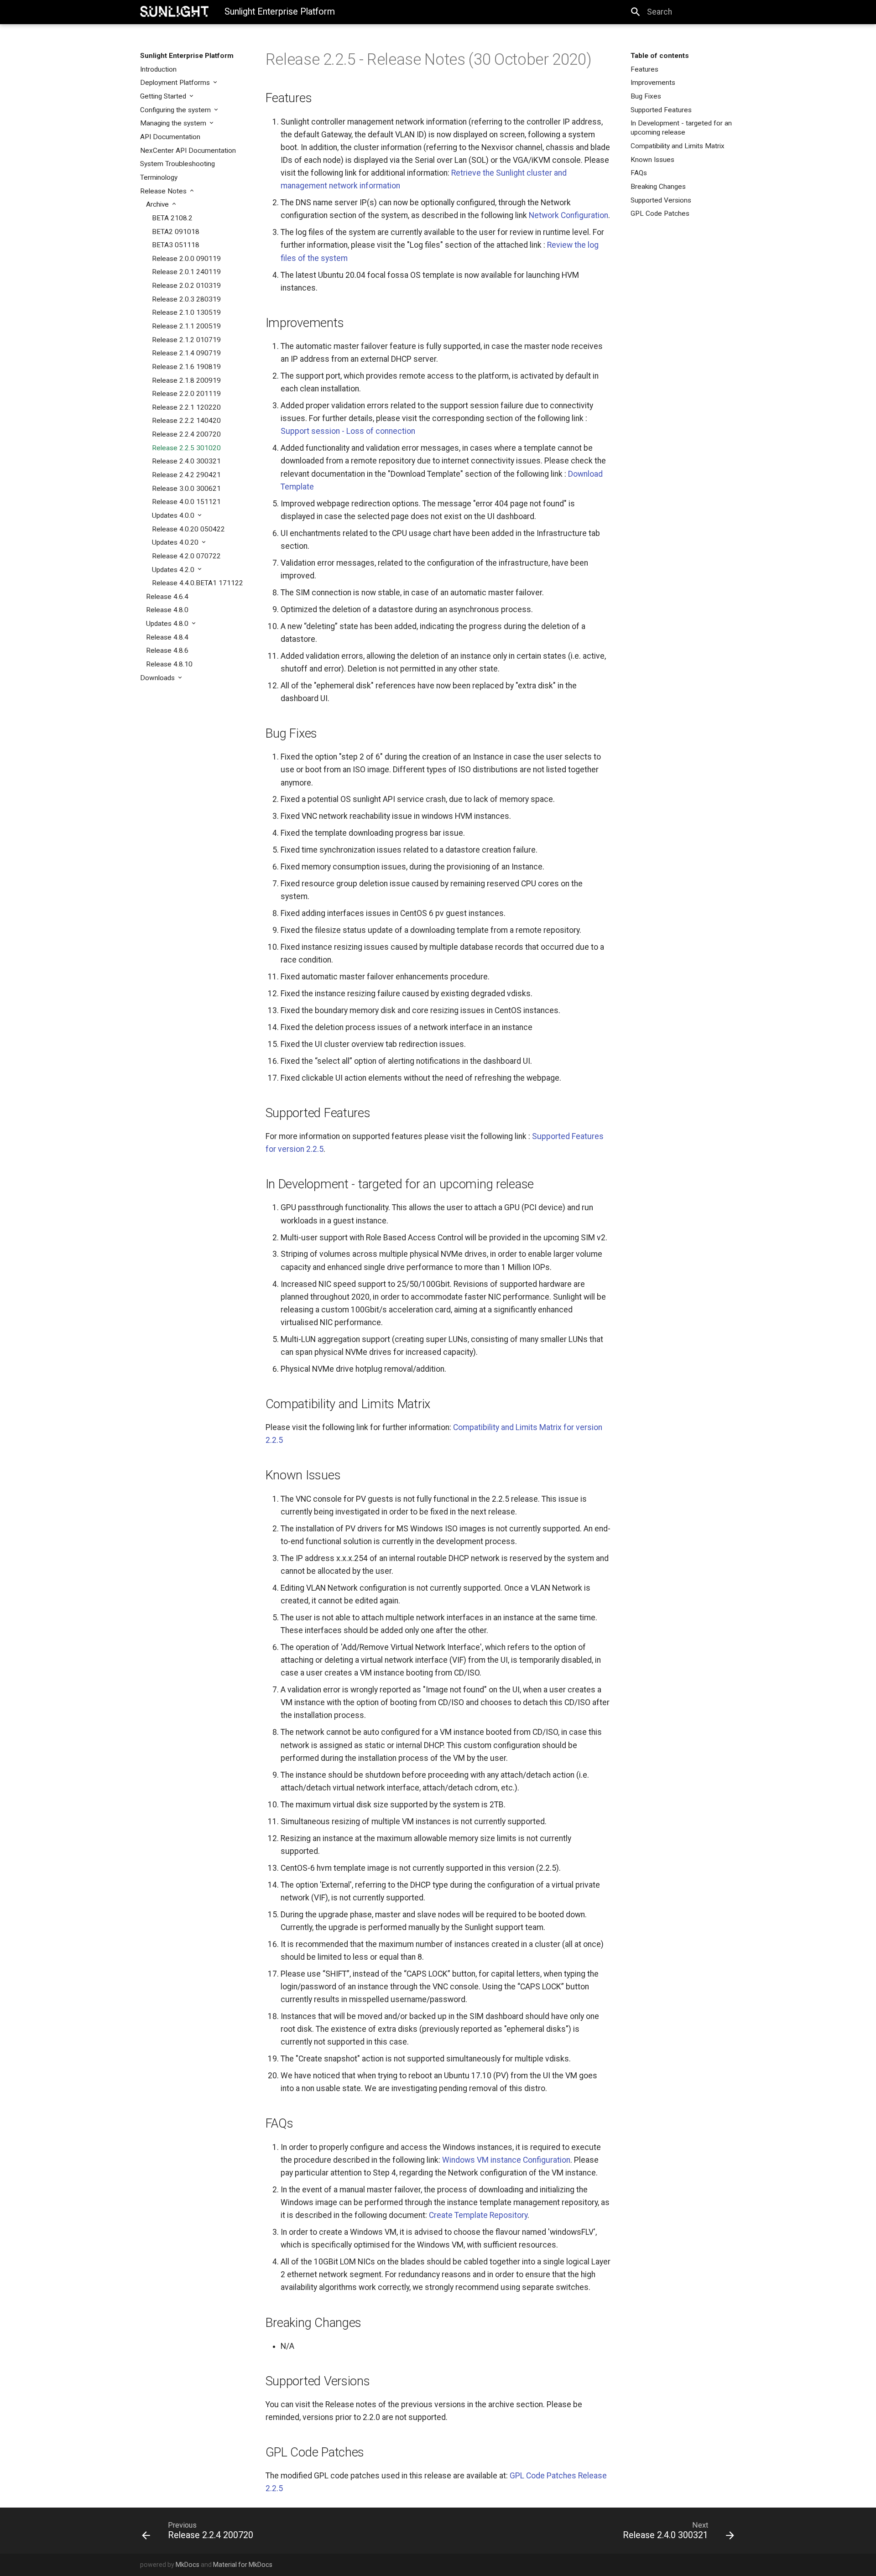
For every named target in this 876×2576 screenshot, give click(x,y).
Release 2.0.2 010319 (186, 286)
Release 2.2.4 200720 (186, 434)
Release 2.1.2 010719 (186, 340)
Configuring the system (176, 110)
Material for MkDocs (243, 2565)
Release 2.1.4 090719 (186, 353)
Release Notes (164, 191)
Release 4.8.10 (169, 664)
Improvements (653, 83)
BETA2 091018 (176, 232)
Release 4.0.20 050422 (188, 529)
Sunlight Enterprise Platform (187, 56)
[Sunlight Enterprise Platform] (174, 11)
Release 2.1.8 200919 (186, 380)
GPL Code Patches (660, 213)
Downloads (158, 678)
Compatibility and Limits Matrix (678, 146)
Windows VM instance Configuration (506, 2160)
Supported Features (661, 110)
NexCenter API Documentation (188, 151)
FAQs (639, 173)
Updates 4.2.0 (174, 570)
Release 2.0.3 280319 (186, 299)
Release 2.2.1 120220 (186, 407)
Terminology (159, 177)
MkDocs (188, 2565)
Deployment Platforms (176, 83)
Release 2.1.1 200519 (186, 326)
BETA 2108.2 (172, 218)
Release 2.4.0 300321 (186, 461)
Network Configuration (568, 215)
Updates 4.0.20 (176, 542)
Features (644, 69)
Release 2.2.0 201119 (186, 394)
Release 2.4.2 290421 (186, 475)
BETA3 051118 (176, 245)
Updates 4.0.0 (174, 515)
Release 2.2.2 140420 (186, 421)
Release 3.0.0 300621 (186, 489)
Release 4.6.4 (167, 597)
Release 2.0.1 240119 (186, 272)
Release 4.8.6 (167, 651)
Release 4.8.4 (167, 637)
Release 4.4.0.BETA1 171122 (198, 583)
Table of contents (660, 56)
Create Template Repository (478, 2215)
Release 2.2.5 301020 (186, 448)
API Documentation (170, 137)
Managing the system (174, 123)
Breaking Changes (658, 187)
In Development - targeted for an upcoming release (681, 128)
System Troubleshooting (177, 164)
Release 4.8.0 (167, 610)
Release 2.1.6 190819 (186, 367)
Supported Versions (661, 200)
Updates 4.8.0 (168, 624)
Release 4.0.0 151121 (186, 502)
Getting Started (164, 96)
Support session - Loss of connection (348, 431)
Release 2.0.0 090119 (186, 259)
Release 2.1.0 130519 (186, 312)
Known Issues (652, 160)
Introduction (158, 69)
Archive (158, 204)
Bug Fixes (646, 96)
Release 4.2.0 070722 (186, 556)
